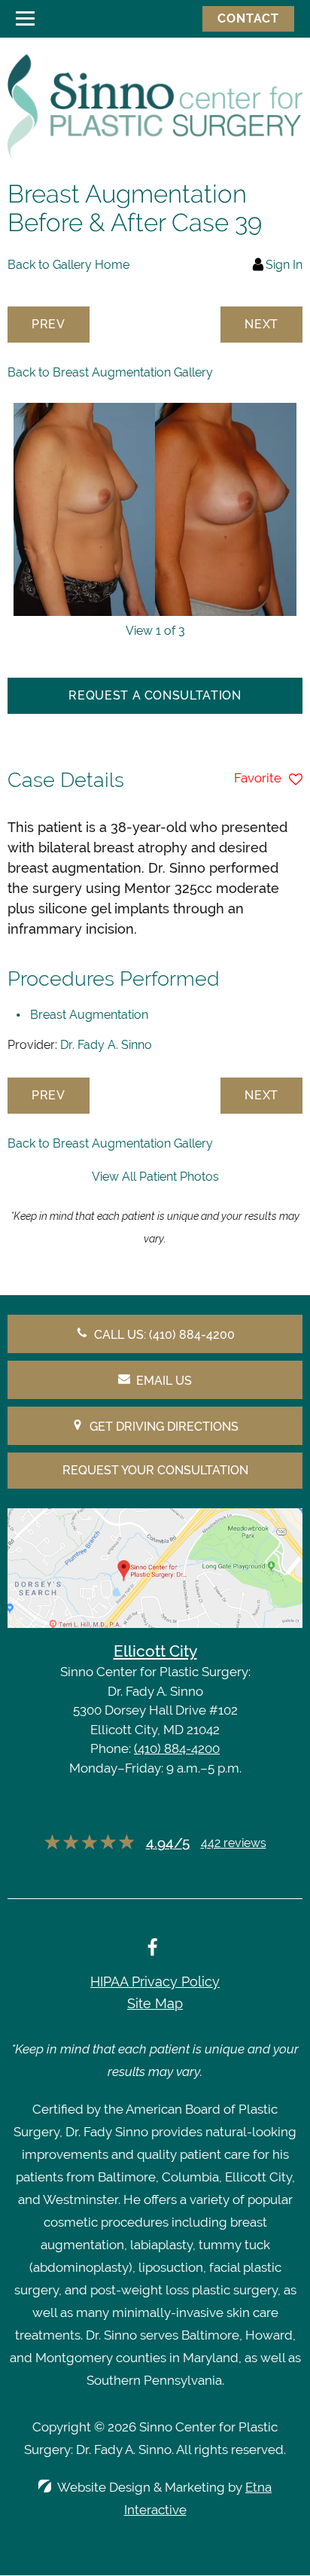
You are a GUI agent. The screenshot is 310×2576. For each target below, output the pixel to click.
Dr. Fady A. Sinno (106, 1045)
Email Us (164, 1381)
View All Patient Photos (155, 1177)
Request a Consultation (155, 695)
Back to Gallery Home (68, 265)
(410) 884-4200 (177, 1748)
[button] (49, 325)
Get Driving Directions (164, 1427)
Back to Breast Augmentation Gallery (110, 372)
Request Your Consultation (155, 1470)
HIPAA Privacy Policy (155, 1982)
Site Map (155, 2003)
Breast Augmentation (89, 1015)
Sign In (284, 265)
